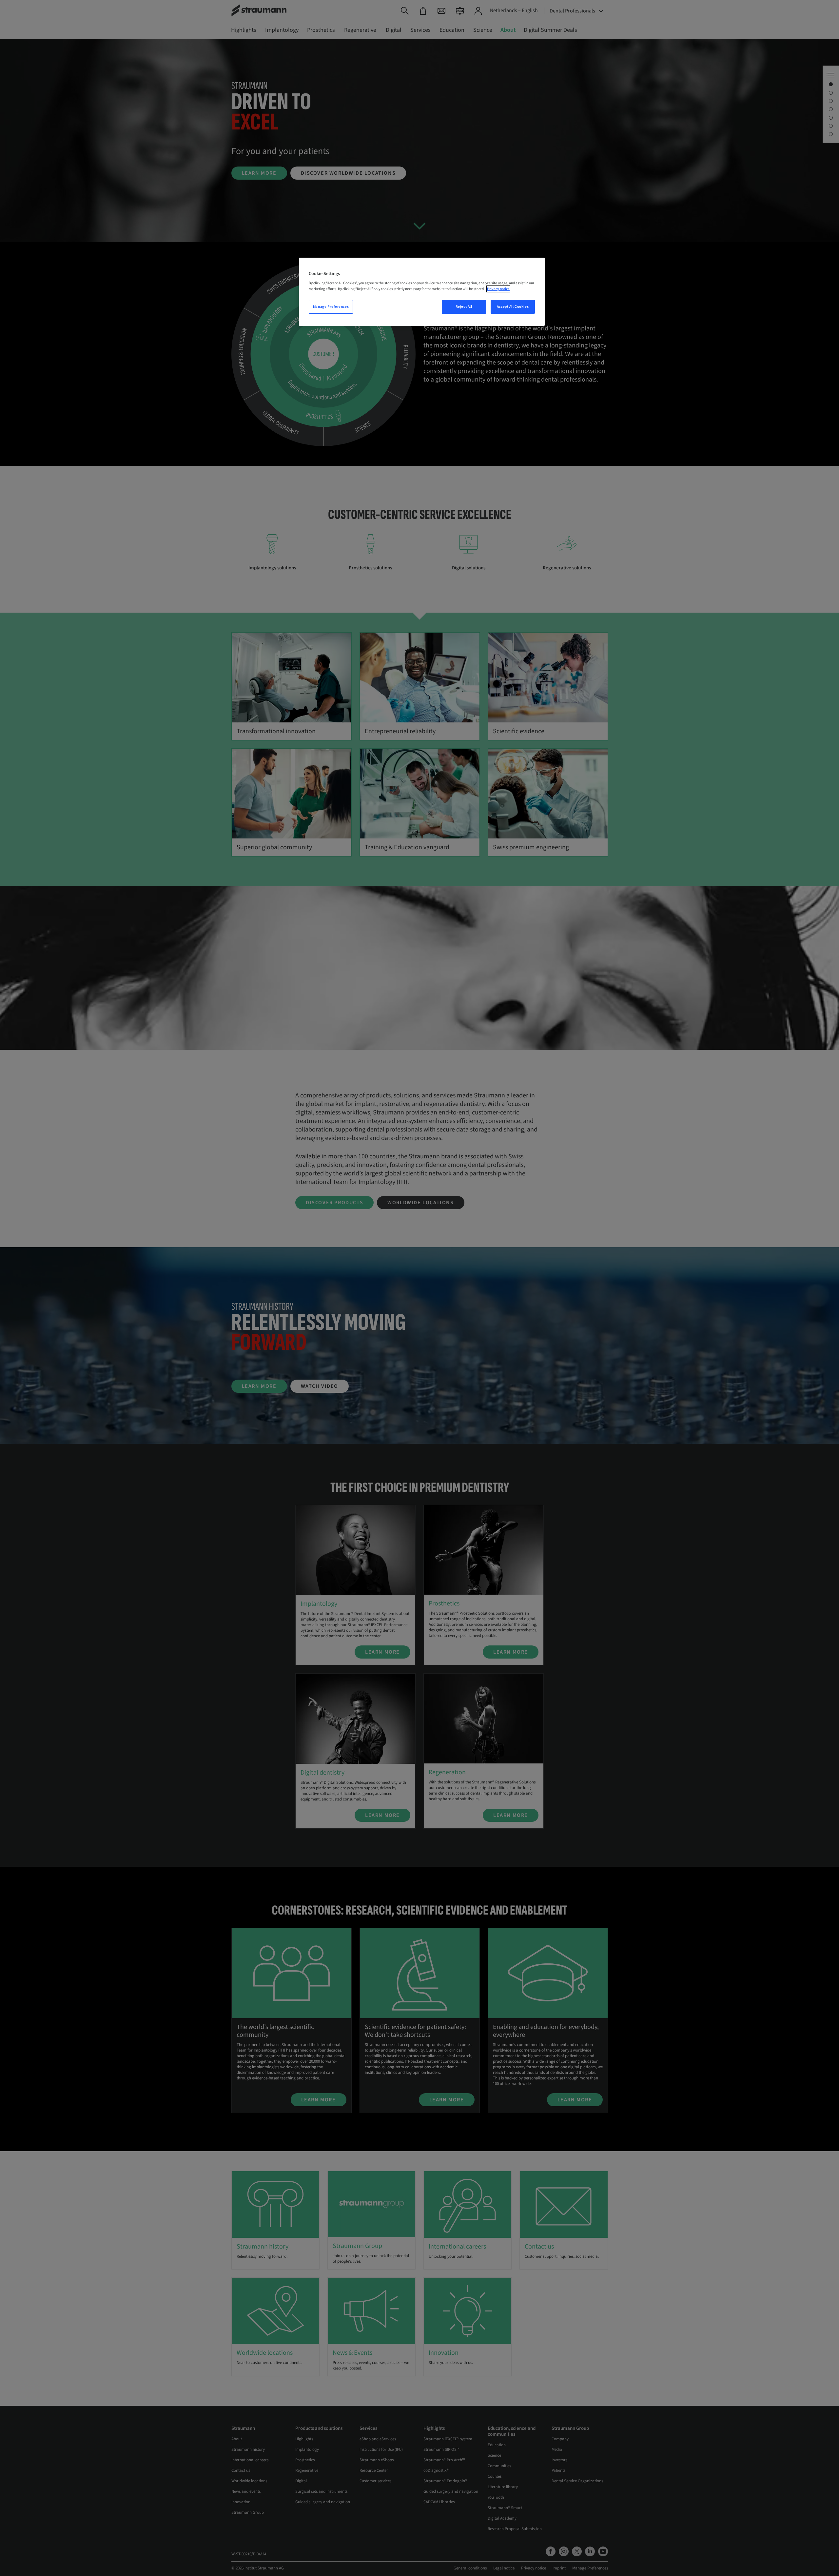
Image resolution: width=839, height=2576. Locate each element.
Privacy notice (498, 289)
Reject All (464, 307)
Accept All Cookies (513, 307)
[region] (422, 292)
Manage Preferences (331, 307)
